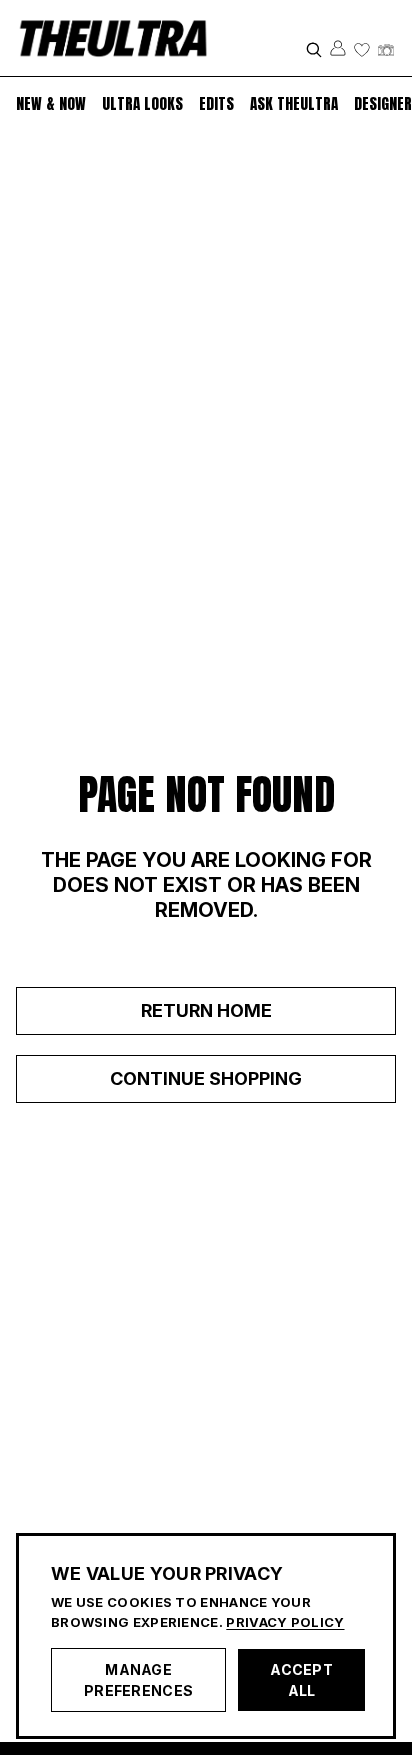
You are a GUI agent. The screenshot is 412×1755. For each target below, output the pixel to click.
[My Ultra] (362, 50)
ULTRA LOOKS (142, 103)
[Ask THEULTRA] (386, 50)
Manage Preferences (138, 1680)
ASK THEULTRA (294, 103)
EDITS (216, 104)
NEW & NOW (51, 103)
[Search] (314, 50)
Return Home (206, 1010)
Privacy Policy (285, 1622)
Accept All (301, 1680)
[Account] (338, 48)
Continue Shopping (206, 1078)
